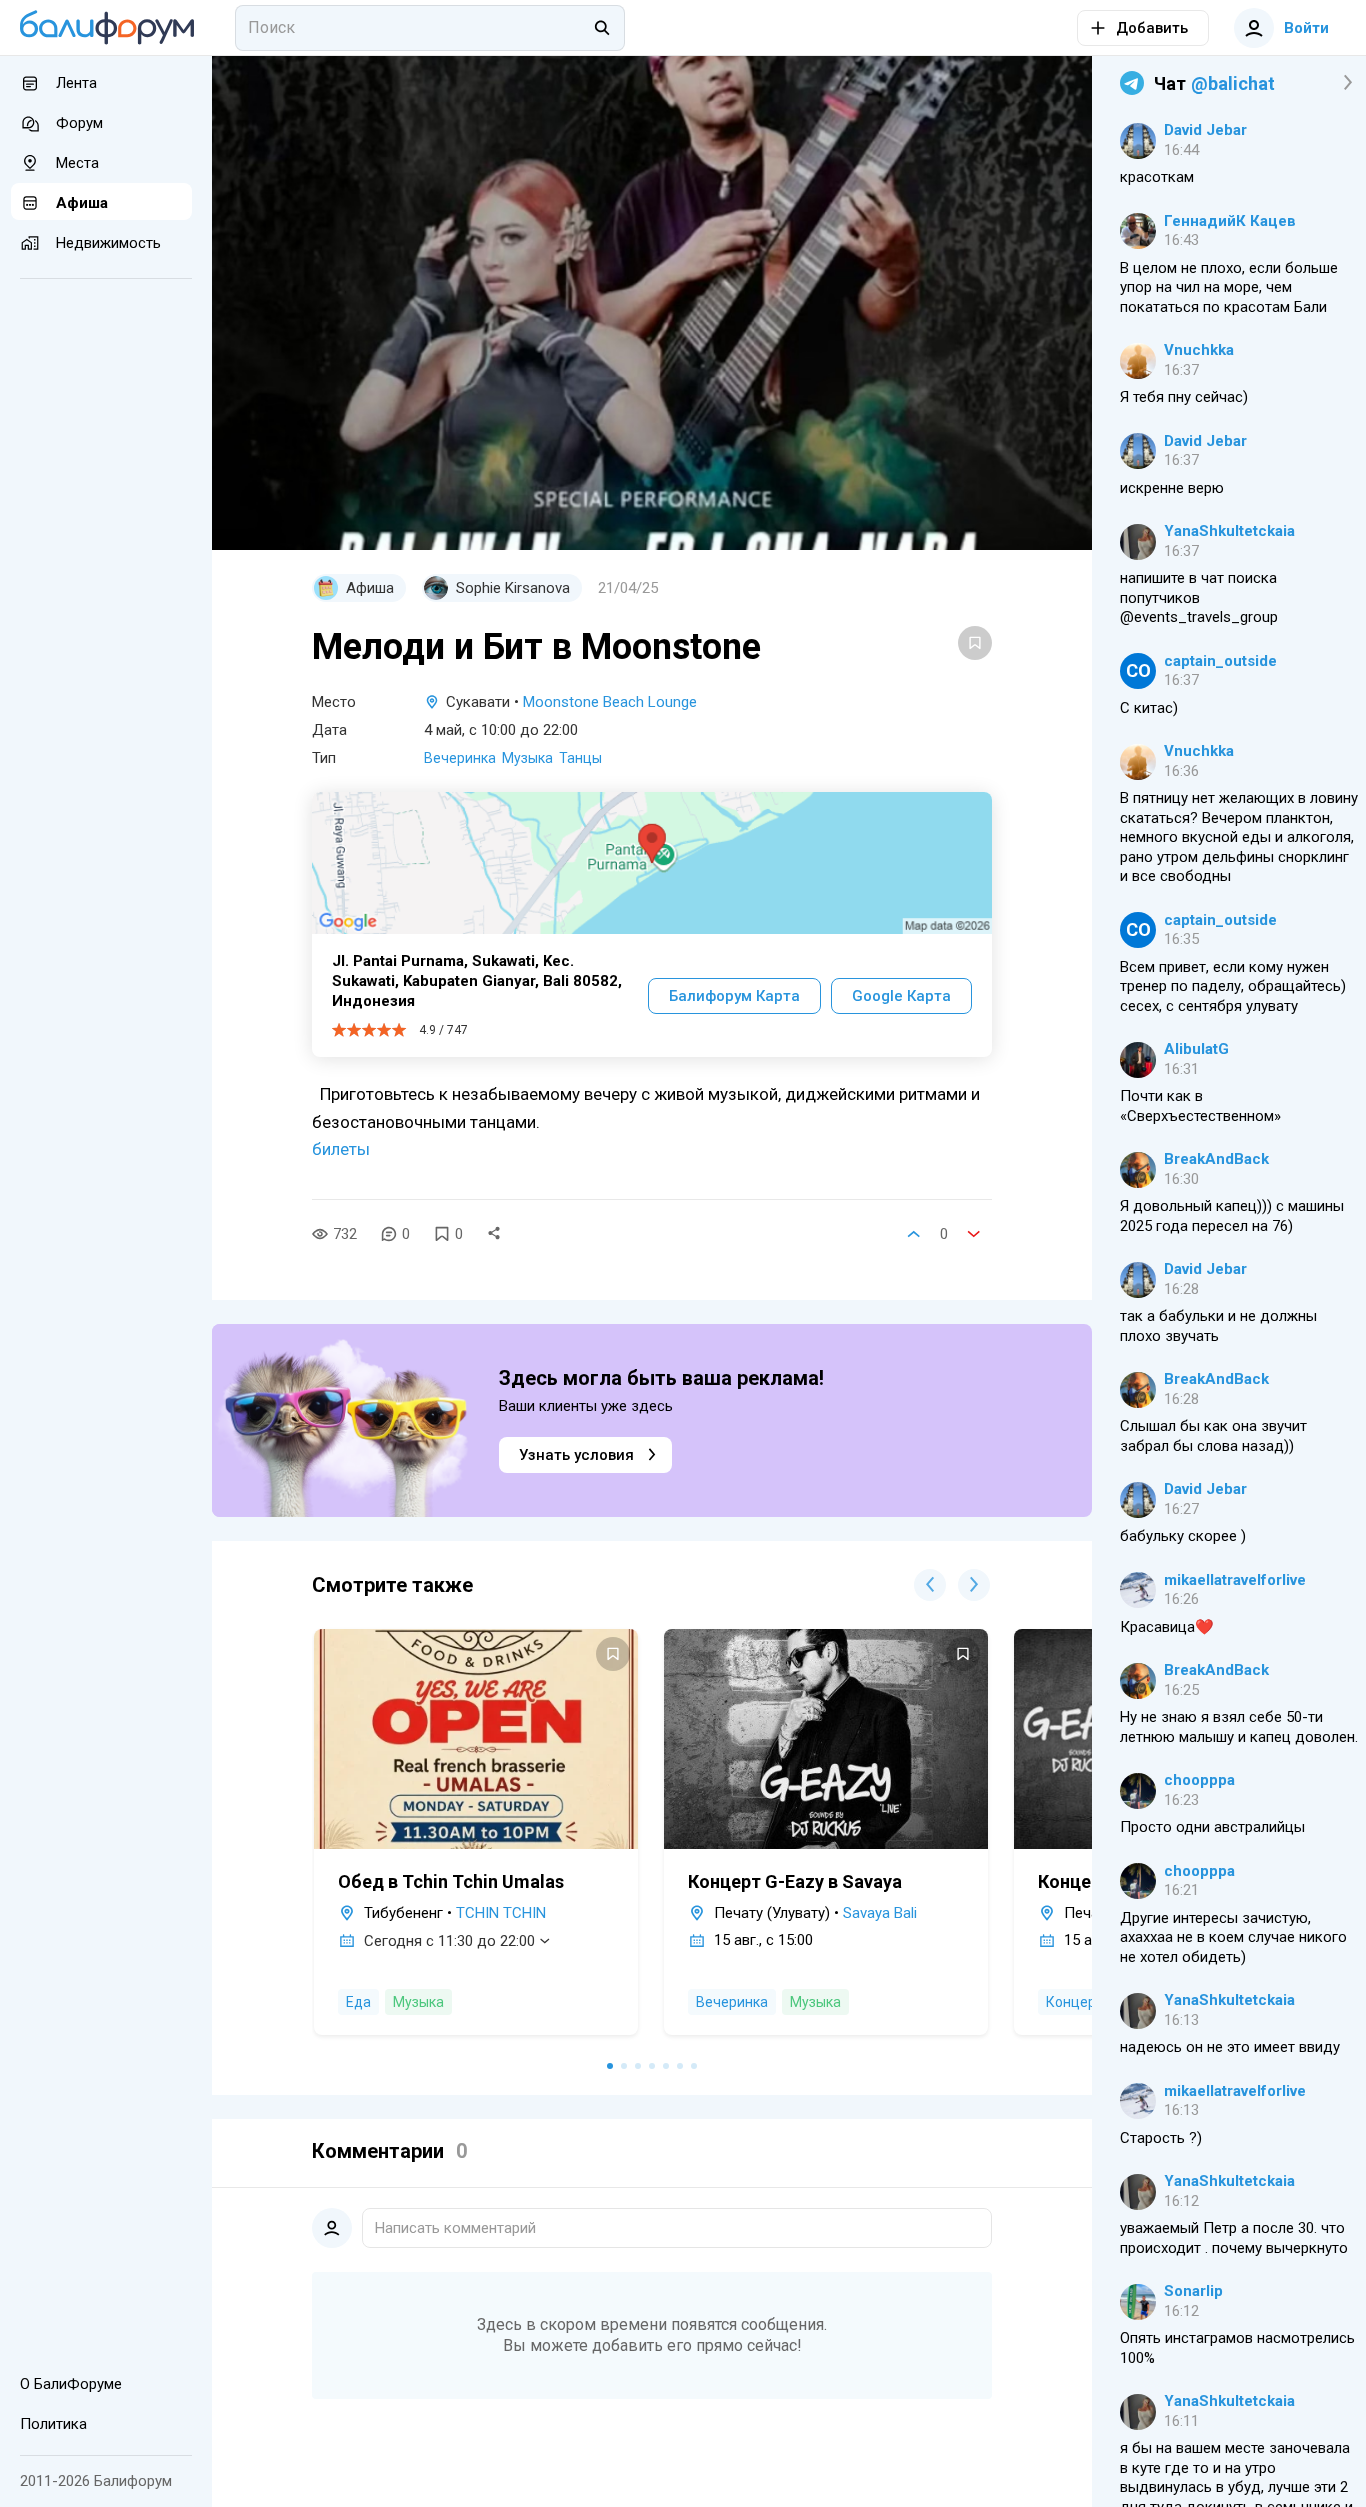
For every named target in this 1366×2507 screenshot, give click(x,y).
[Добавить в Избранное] (975, 643)
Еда (358, 2002)
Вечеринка (460, 758)
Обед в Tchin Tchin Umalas (451, 1881)
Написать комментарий (455, 2228)
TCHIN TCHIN (501, 1913)
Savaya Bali (880, 1913)
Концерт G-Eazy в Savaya (795, 1881)
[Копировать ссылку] (494, 1234)
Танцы (580, 758)
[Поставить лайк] (914, 1234)
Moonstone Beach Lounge (610, 702)
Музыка (527, 758)
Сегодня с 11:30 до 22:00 (449, 1941)
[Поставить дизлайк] (974, 1234)
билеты (341, 1149)
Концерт (1074, 2002)
